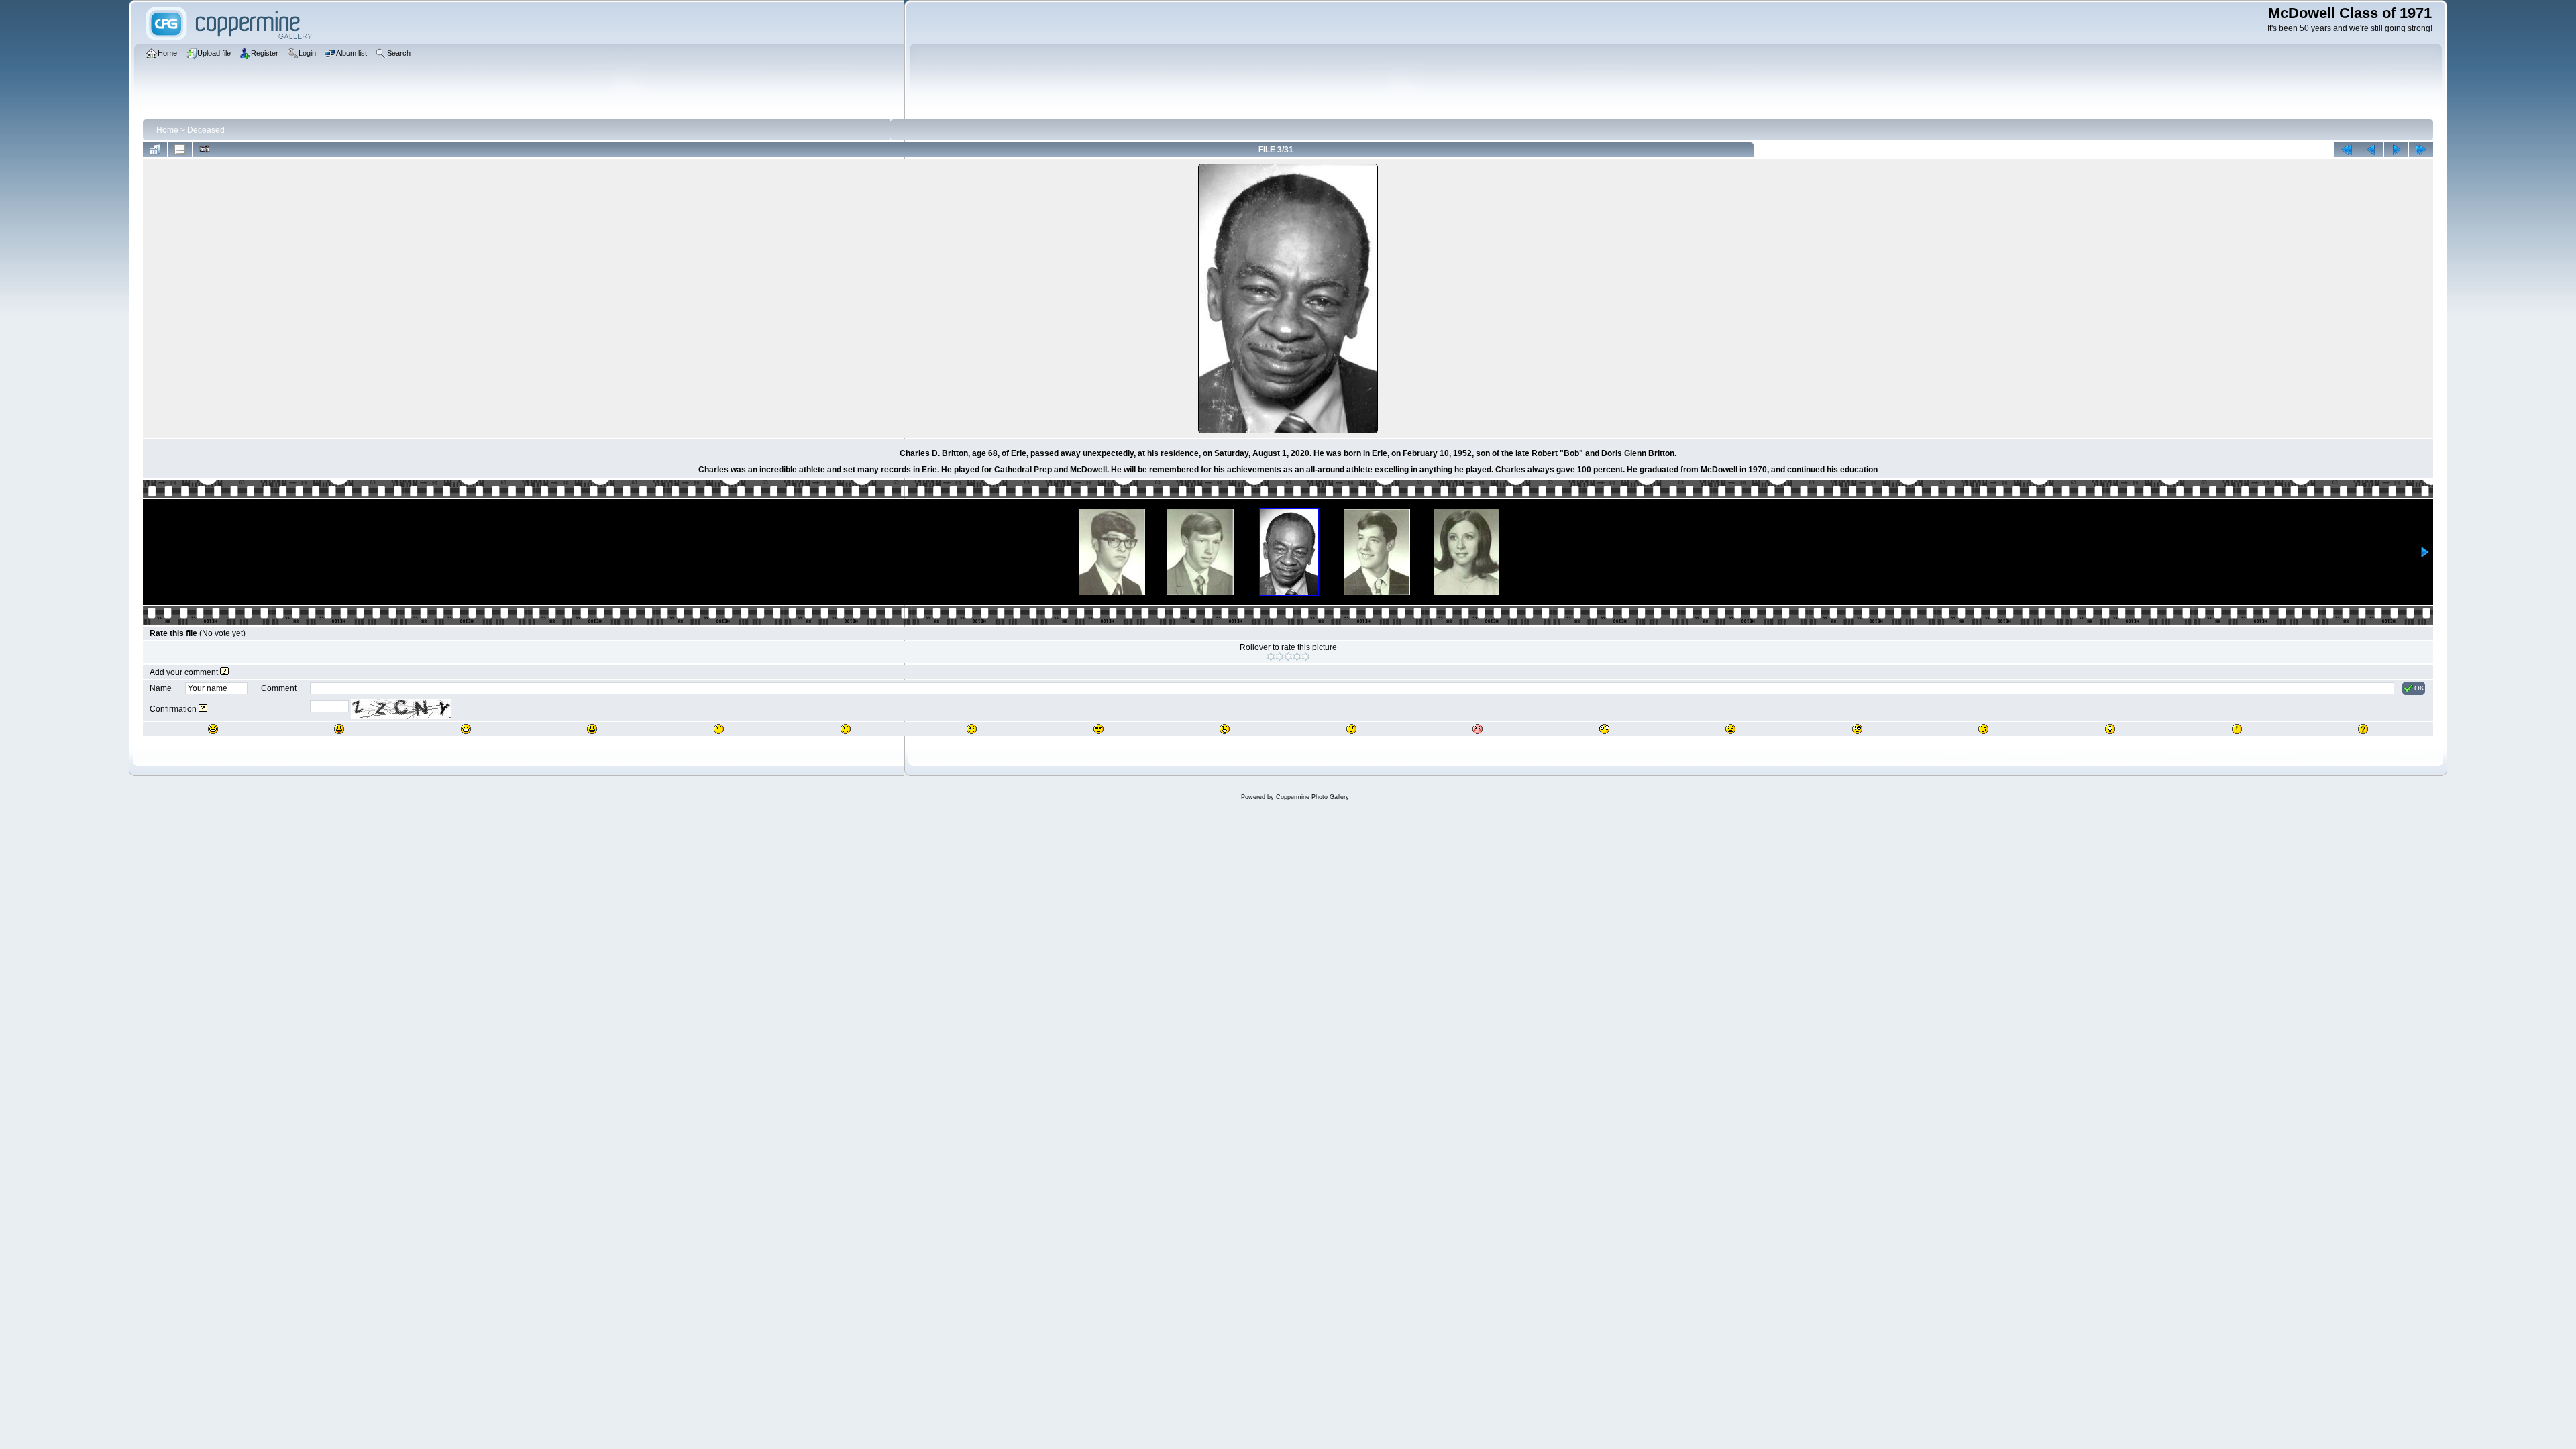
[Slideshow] (205, 150)
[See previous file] (2371, 150)
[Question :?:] (2363, 729)
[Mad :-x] (1730, 729)
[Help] (224, 672)
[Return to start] (2347, 150)
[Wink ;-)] (1983, 729)
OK (2419, 688)
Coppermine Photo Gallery (1312, 797)
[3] (1288, 657)
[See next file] (2396, 150)
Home (167, 130)
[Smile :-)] (592, 729)
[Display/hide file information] (180, 150)
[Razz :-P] (339, 729)
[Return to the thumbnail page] (155, 150)
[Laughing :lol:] (213, 729)
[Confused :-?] (1351, 729)
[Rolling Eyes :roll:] (1857, 729)
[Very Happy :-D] (466, 729)
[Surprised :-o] (1225, 729)
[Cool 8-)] (1098, 729)
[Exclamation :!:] (2237, 729)
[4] (1297, 657)
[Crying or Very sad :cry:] (972, 729)
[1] (1271, 657)
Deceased (206, 130)
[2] (1280, 657)
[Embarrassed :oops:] (1478, 729)
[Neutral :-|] (719, 729)
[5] (1306, 657)
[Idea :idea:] (2110, 729)
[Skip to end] (2421, 150)
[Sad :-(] (846, 729)
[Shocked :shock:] (1604, 729)
